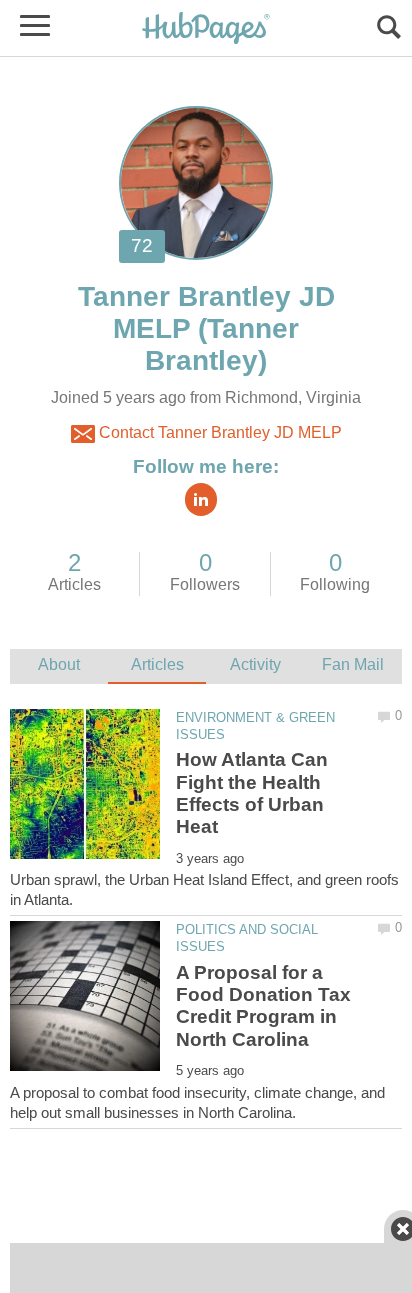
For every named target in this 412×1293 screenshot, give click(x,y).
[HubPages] (206, 29)
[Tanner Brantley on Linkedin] (201, 499)
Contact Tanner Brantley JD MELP (218, 432)
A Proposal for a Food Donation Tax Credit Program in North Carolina (263, 1006)
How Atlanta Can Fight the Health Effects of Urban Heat (252, 793)
